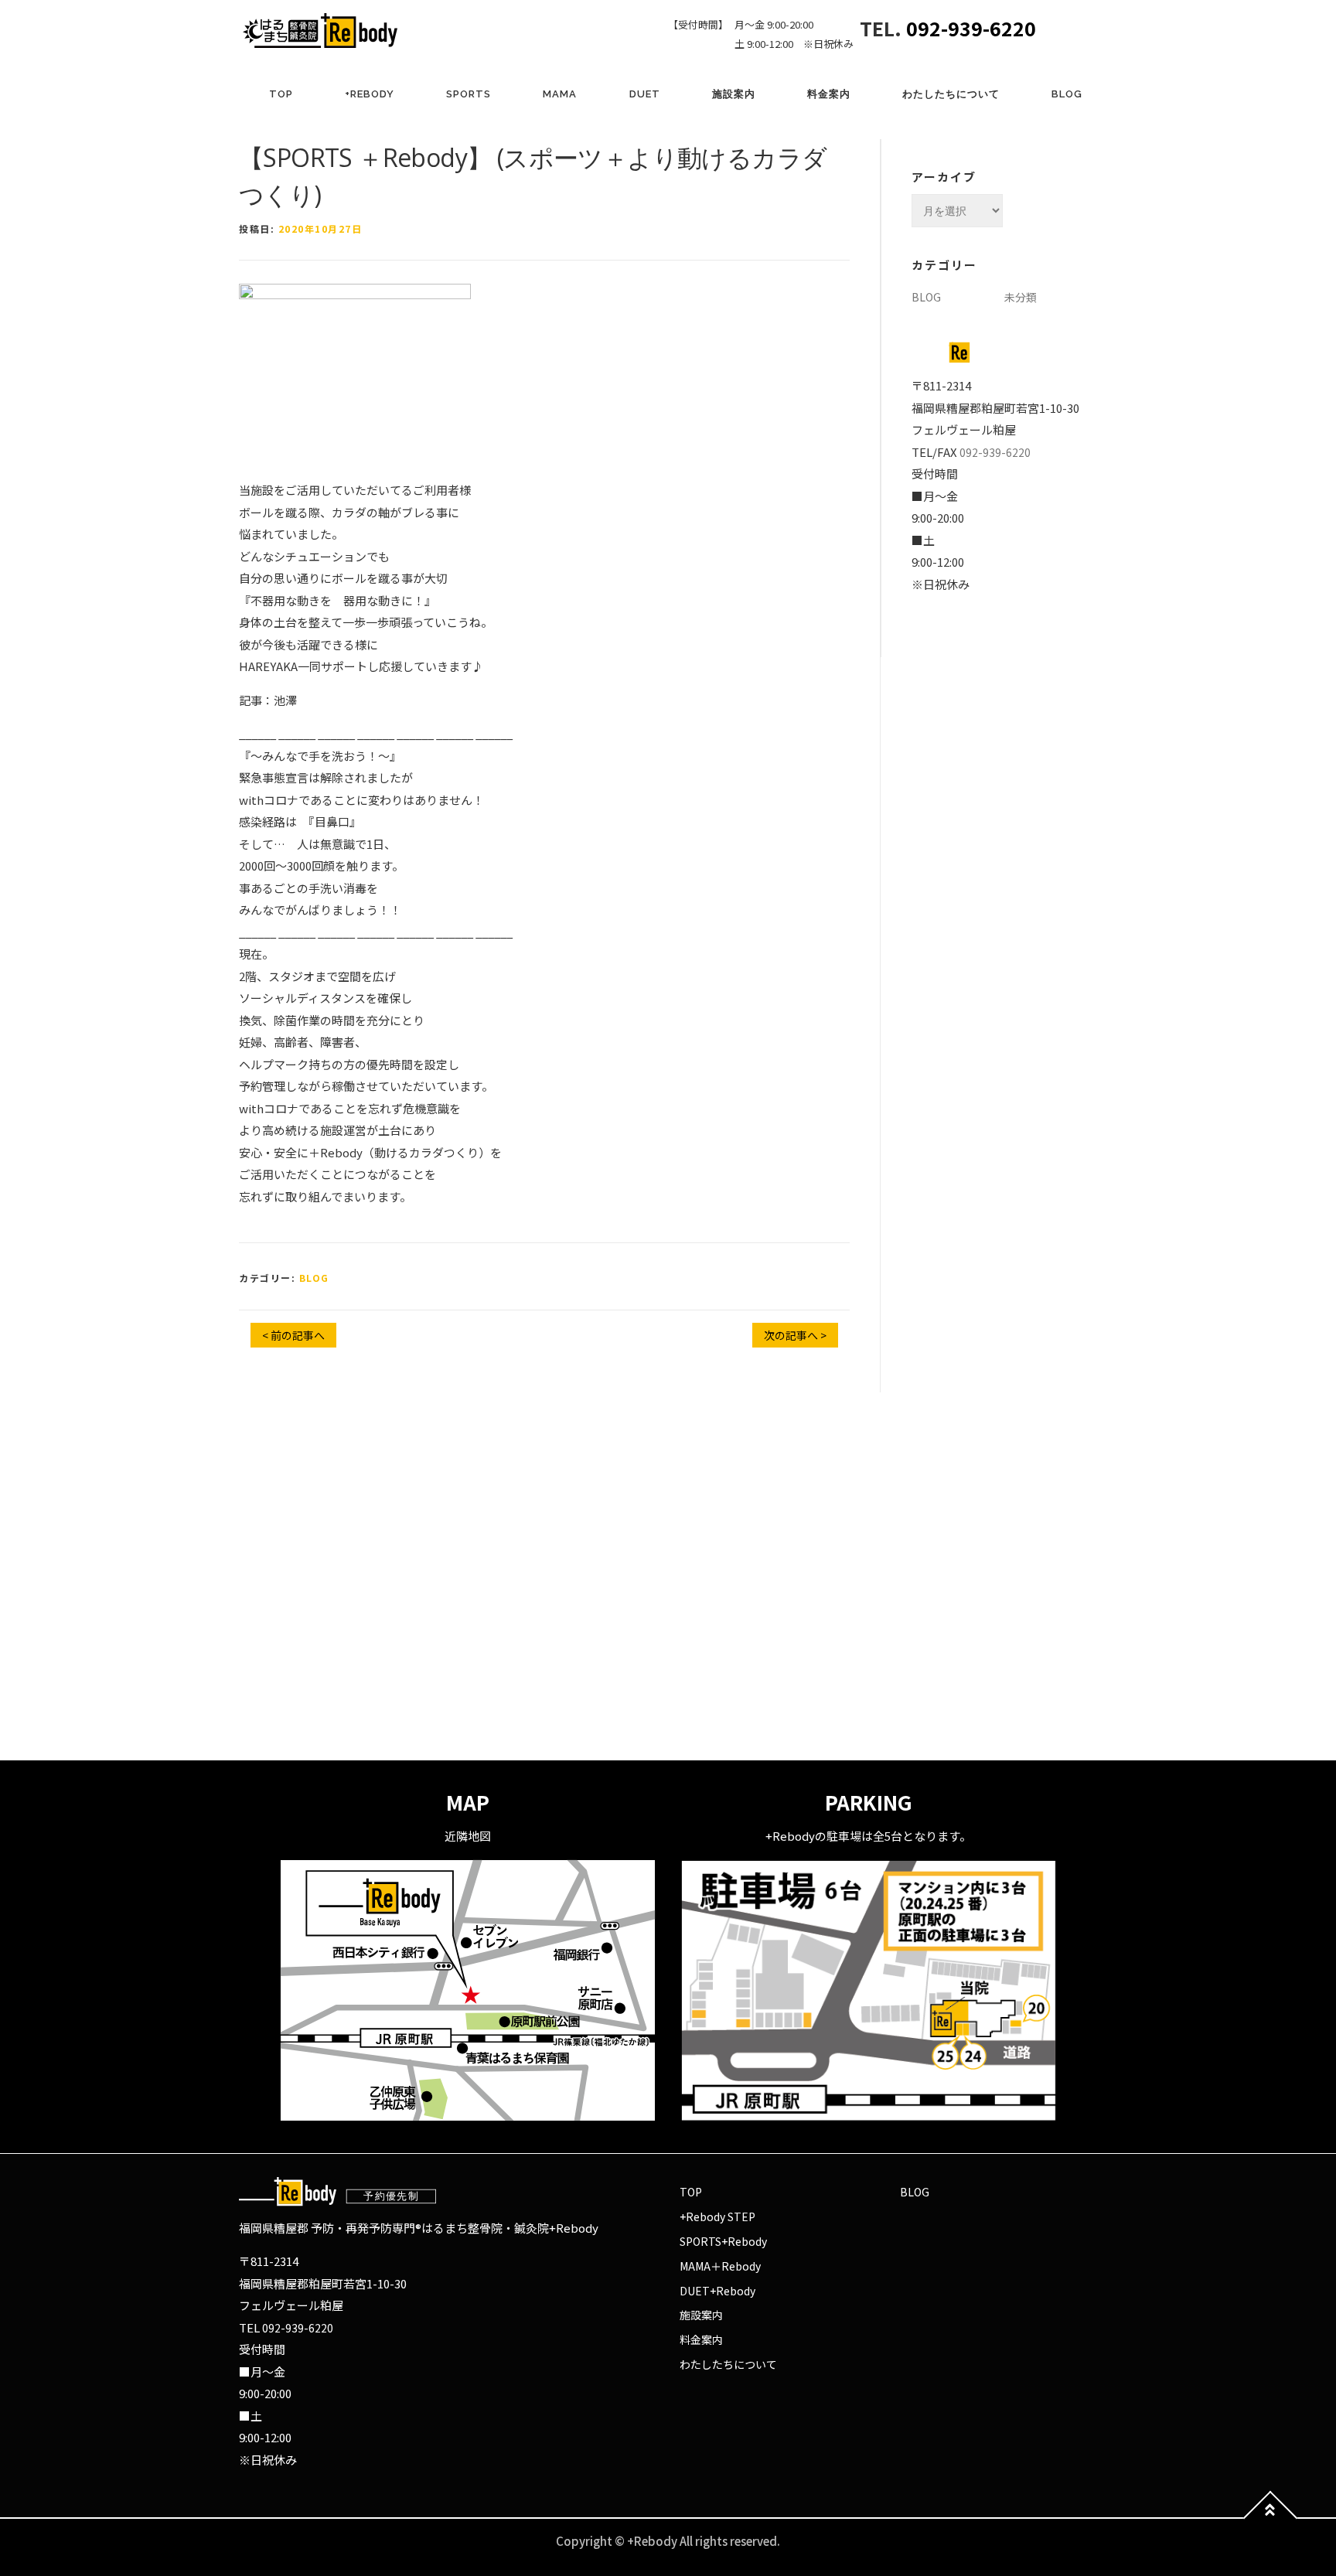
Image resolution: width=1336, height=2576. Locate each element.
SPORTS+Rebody (723, 2241)
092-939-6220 (971, 28)
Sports (469, 94)
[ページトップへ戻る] (1271, 2518)
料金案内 (829, 94)
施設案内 (734, 94)
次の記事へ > (795, 1335)
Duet (645, 94)
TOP (281, 94)
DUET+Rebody (717, 2291)
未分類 (1021, 297)
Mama (560, 94)
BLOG (1067, 94)
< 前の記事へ (293, 1335)
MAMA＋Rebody (720, 2266)
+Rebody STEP (717, 2217)
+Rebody (370, 94)
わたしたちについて (951, 94)
